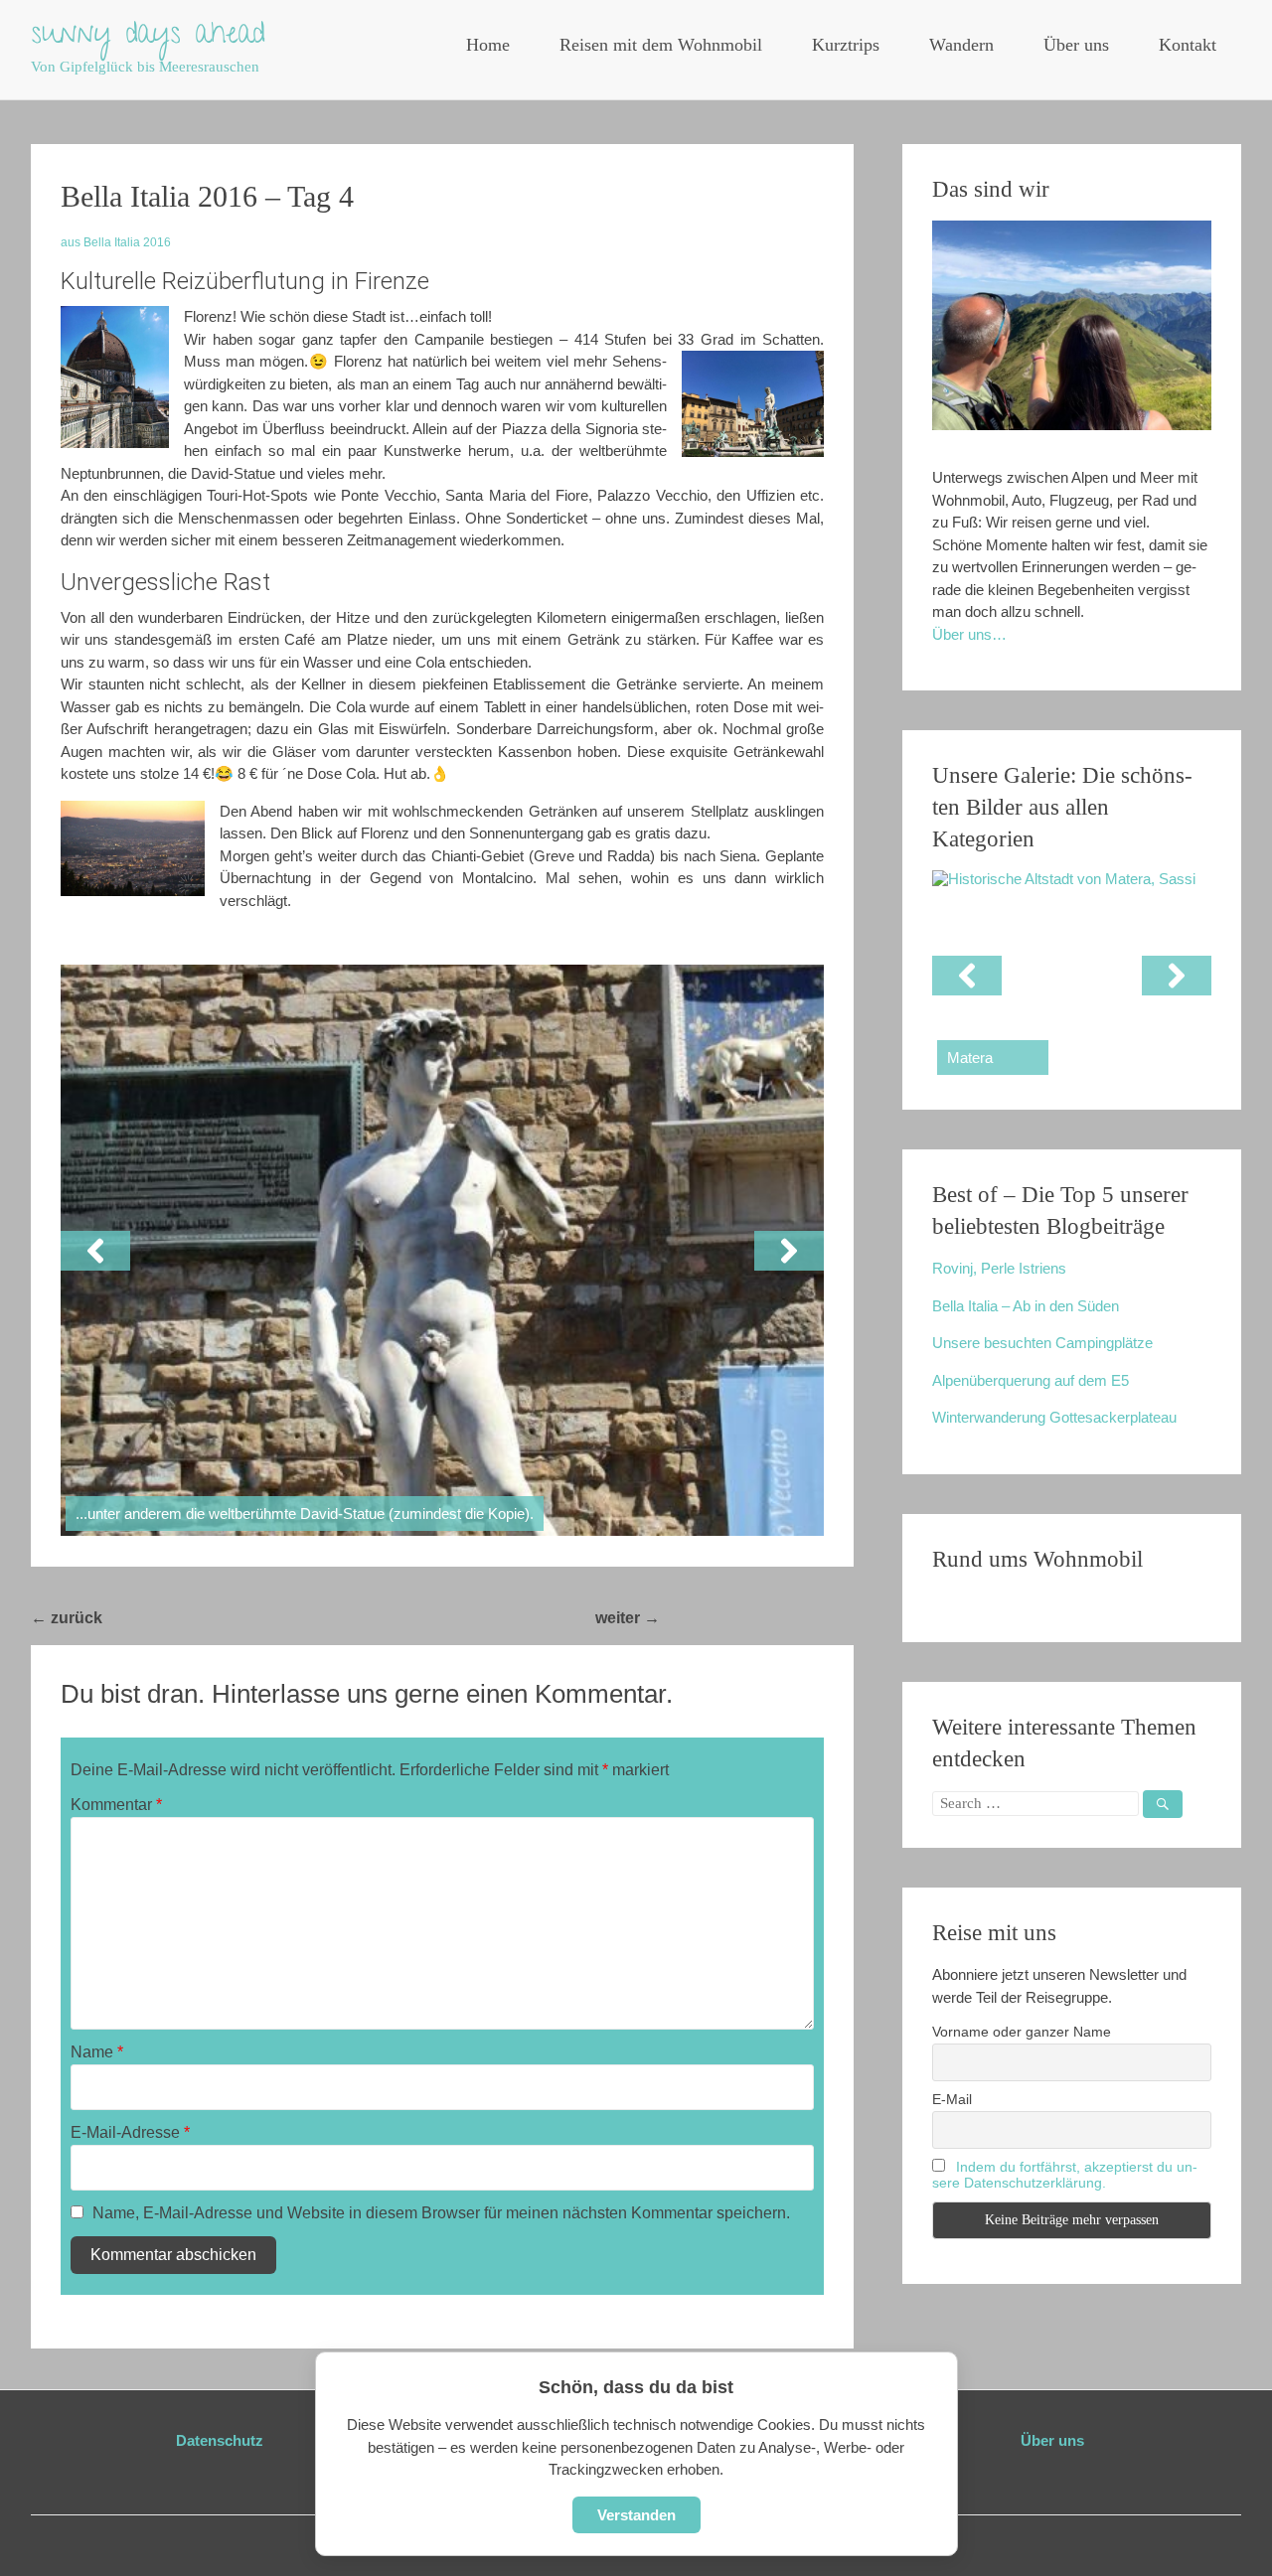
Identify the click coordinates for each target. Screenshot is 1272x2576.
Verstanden (636, 2515)
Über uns (1076, 45)
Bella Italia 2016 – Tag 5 (757, 1618)
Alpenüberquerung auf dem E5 (1031, 1380)
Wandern (961, 45)
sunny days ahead (148, 37)
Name (97, 2052)
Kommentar (116, 1805)
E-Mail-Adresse (130, 2132)
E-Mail (952, 2099)
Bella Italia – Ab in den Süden (1026, 1306)
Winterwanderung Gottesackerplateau (1054, 1417)
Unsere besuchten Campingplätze (1042, 1343)
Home (488, 45)
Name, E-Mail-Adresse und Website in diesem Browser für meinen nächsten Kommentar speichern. (441, 2213)
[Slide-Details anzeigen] (1072, 975)
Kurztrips (846, 45)
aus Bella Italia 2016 (116, 242)
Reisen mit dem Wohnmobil (661, 45)
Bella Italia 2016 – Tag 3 (199, 1618)
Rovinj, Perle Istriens (999, 1268)
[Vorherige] (95, 1251)
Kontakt (1188, 45)
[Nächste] (789, 1251)
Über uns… (969, 634)
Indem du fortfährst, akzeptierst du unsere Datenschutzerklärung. (1065, 2175)
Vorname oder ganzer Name (1022, 2032)
